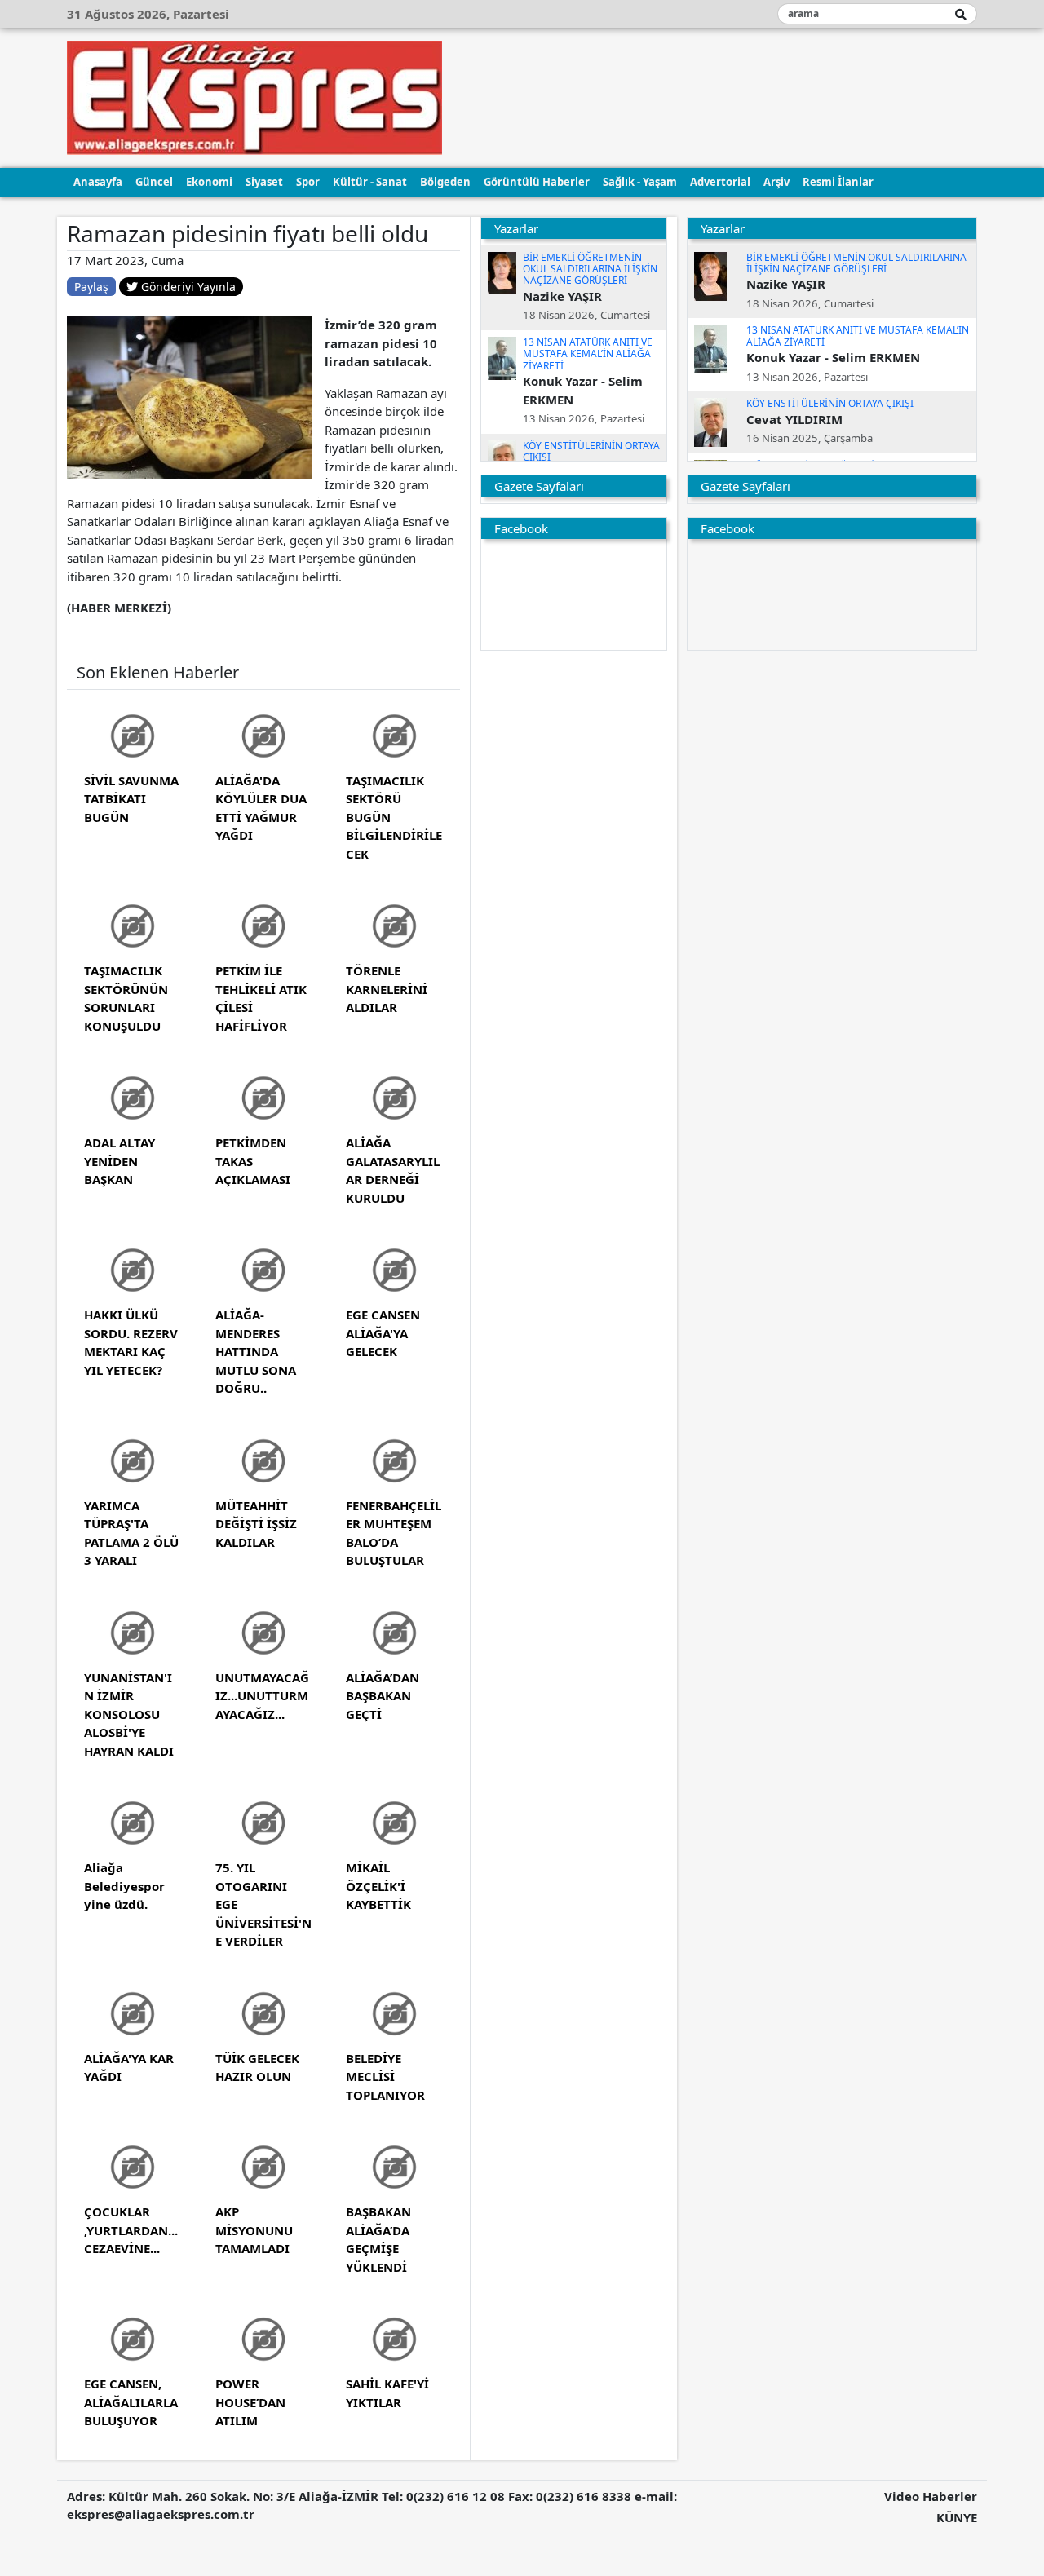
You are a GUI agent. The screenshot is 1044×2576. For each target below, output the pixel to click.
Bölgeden (445, 182)
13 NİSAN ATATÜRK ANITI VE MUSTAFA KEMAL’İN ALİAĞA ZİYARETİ (588, 354)
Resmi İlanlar (838, 182)
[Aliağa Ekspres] (254, 96)
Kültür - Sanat (370, 182)
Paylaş (91, 287)
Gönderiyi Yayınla (187, 287)
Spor (308, 182)
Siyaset (264, 182)
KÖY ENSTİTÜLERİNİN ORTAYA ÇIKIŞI (591, 451)
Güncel (154, 182)
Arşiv (776, 182)
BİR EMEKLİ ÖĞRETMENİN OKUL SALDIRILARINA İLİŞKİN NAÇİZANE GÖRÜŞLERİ (590, 269)
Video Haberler (931, 2496)
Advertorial (720, 182)
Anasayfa (98, 182)
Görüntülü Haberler (537, 182)
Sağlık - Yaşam (640, 182)
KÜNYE (957, 2517)
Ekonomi (209, 182)
